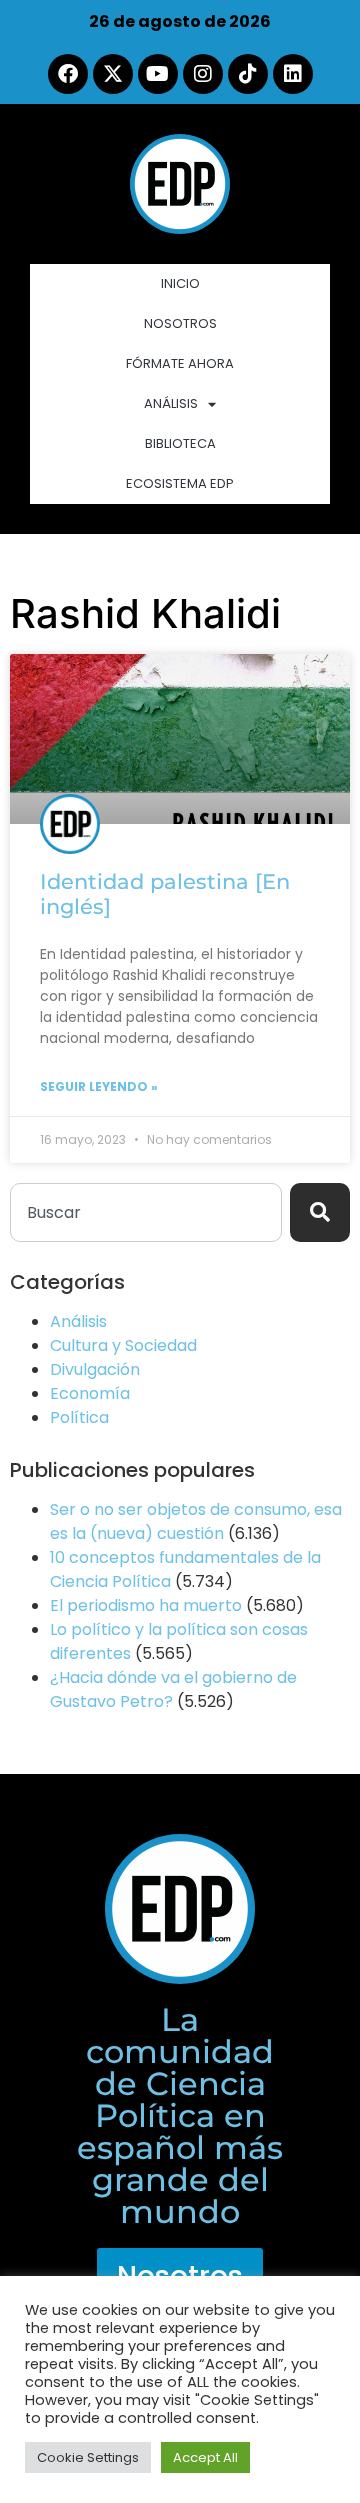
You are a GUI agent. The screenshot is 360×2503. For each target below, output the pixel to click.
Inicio (180, 283)
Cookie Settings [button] (88, 2457)
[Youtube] (158, 74)
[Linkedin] (293, 74)
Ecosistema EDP (180, 483)
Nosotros (180, 323)
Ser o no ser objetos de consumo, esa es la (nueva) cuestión (196, 1521)
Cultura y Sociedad (123, 1345)
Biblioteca (180, 443)
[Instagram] (203, 74)
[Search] (320, 1212)
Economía (90, 1393)
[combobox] (146, 1212)
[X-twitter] (113, 74)
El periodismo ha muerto (146, 1605)
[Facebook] (68, 74)
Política (79, 1417)
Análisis (171, 403)
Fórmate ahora (180, 363)
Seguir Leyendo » (99, 1086)
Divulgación (95, 1369)
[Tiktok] (248, 74)
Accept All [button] (205, 2457)
